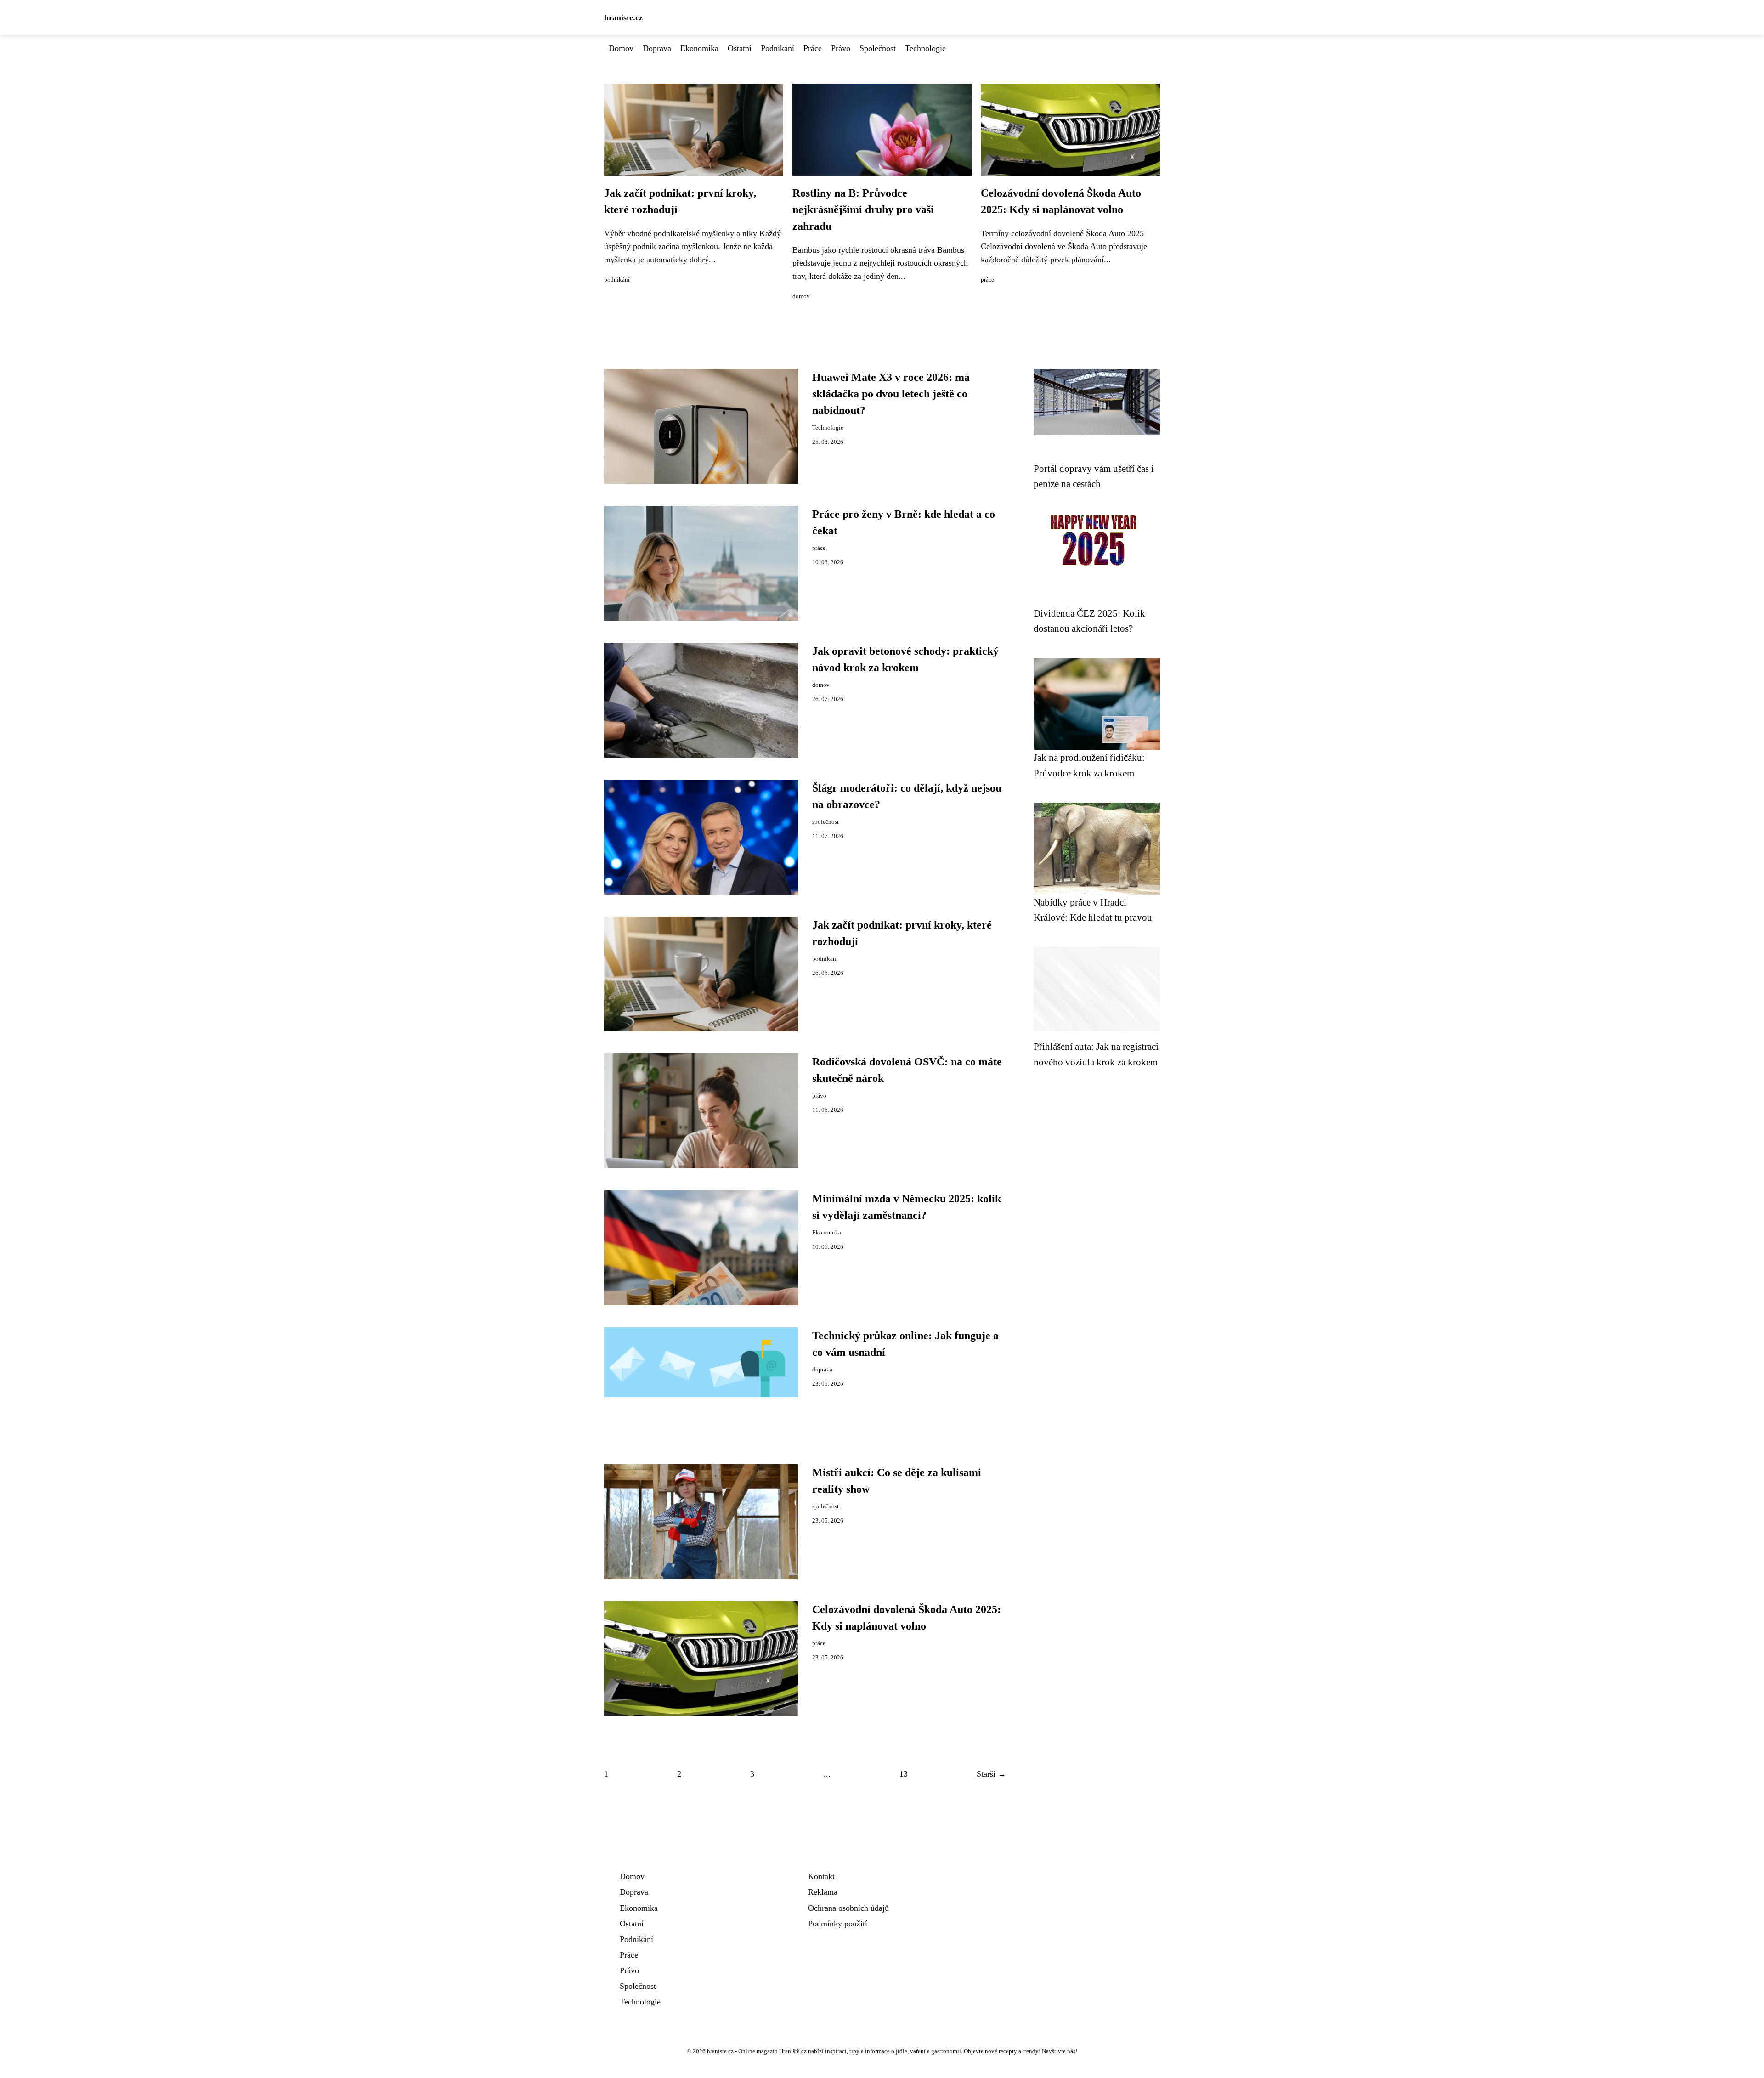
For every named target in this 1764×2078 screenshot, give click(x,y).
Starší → (991, 1774)
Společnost (878, 48)
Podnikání (777, 48)
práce (987, 280)
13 (904, 1774)
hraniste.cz (623, 17)
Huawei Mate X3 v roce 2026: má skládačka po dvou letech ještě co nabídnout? (891, 394)
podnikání (617, 280)
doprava (822, 1370)
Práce (813, 48)
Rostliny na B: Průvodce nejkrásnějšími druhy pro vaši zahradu (863, 209)
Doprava (657, 48)
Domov (621, 48)
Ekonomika (699, 48)
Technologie (925, 48)
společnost (825, 822)
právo (819, 1096)
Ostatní (740, 48)
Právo (841, 48)
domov (801, 296)
